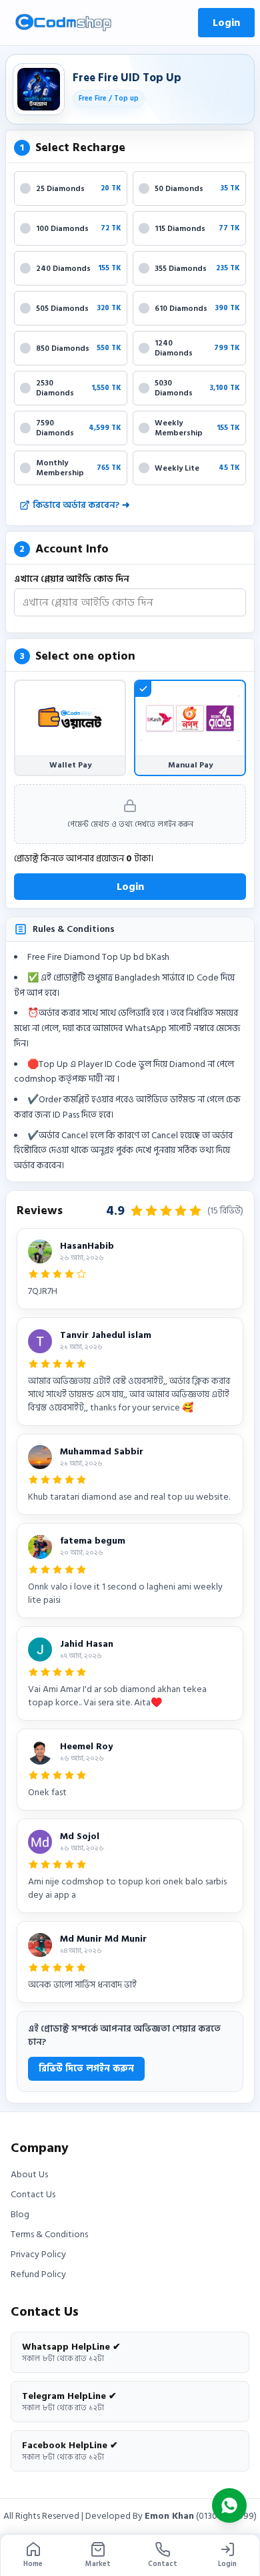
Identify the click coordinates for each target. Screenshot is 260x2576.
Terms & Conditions (49, 2235)
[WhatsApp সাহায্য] (229, 2505)
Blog (20, 2215)
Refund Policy (38, 2274)
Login (226, 23)
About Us (29, 2175)
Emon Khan (169, 2516)
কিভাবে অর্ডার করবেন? (81, 505)
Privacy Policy (38, 2254)
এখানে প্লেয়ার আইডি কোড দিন (72, 579)
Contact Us (33, 2195)
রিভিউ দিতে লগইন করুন (86, 2068)
